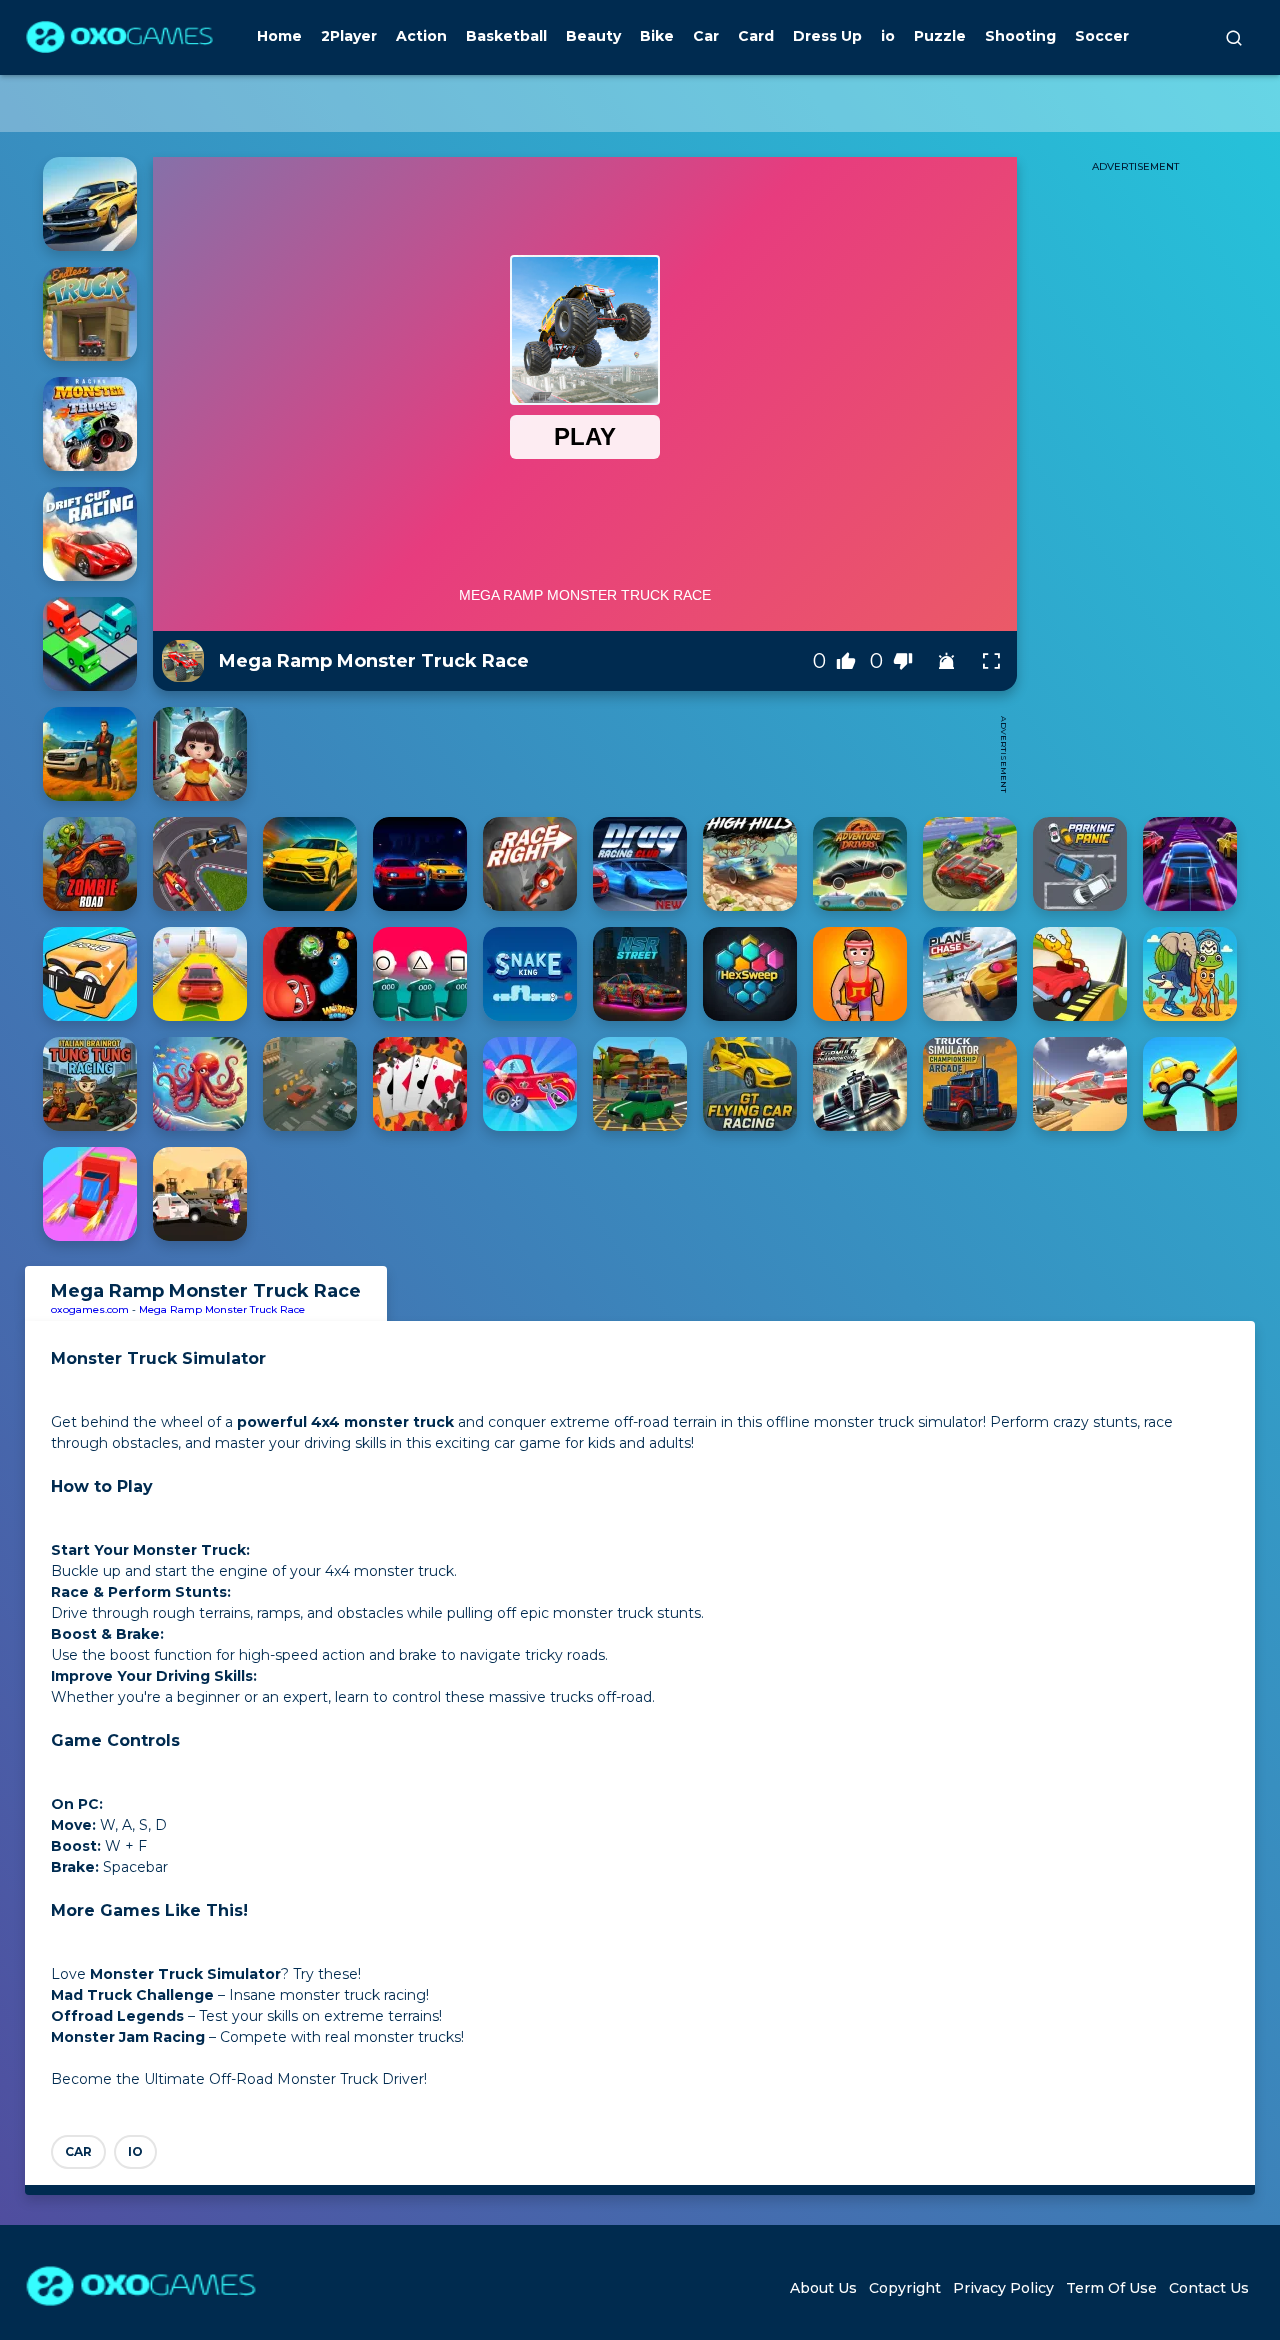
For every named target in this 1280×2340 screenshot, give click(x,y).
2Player (349, 36)
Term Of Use (1111, 2288)
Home (279, 36)
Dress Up (827, 36)
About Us (823, 2288)
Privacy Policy (1003, 2288)
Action (421, 36)
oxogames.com (90, 1309)
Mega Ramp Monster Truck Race (222, 1309)
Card (756, 36)
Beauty (593, 36)
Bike (657, 36)
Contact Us (1209, 2288)
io (888, 36)
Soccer (1102, 36)
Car (706, 36)
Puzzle (940, 36)
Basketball (506, 36)
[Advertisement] (623, 754)
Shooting (1020, 36)
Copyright (905, 2288)
